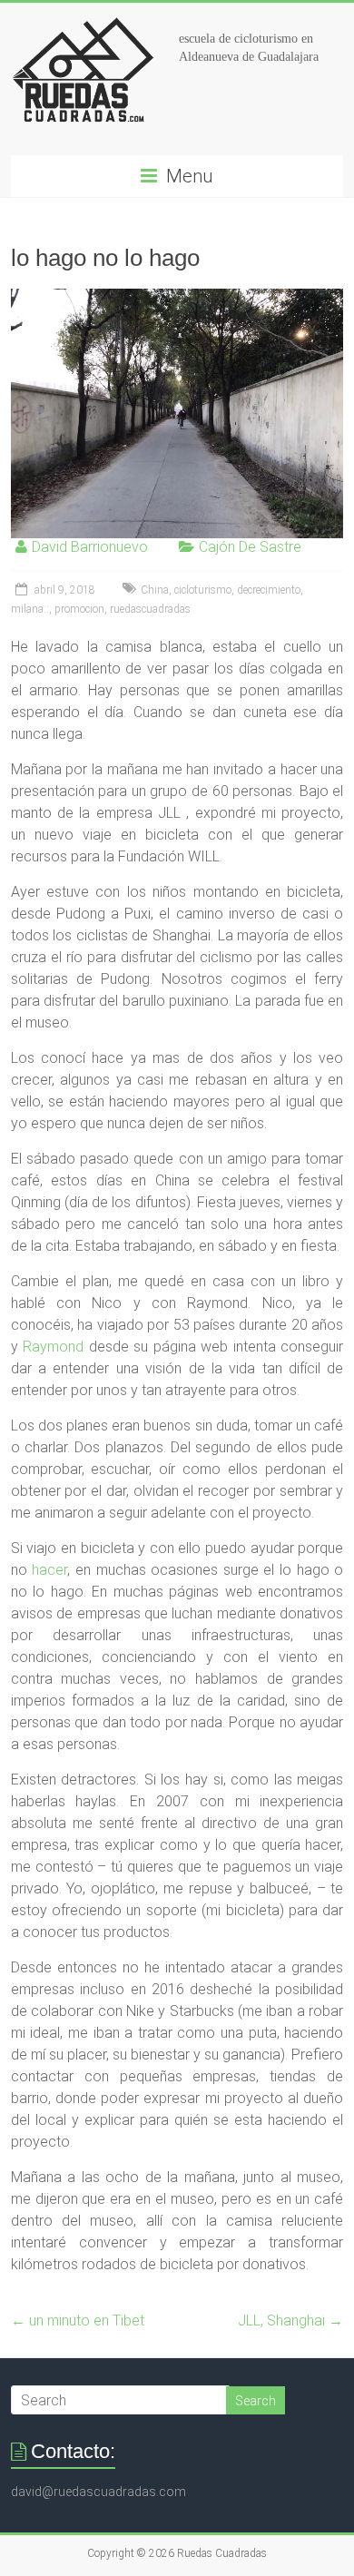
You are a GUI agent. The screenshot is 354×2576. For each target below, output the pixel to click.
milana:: (30, 609)
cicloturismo (203, 590)
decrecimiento (269, 590)
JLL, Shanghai (290, 2320)
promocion (79, 609)
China (155, 590)
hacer (49, 1570)
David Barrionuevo (90, 547)
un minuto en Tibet (78, 2320)
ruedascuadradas (150, 609)
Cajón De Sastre (250, 547)
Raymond (51, 1347)
